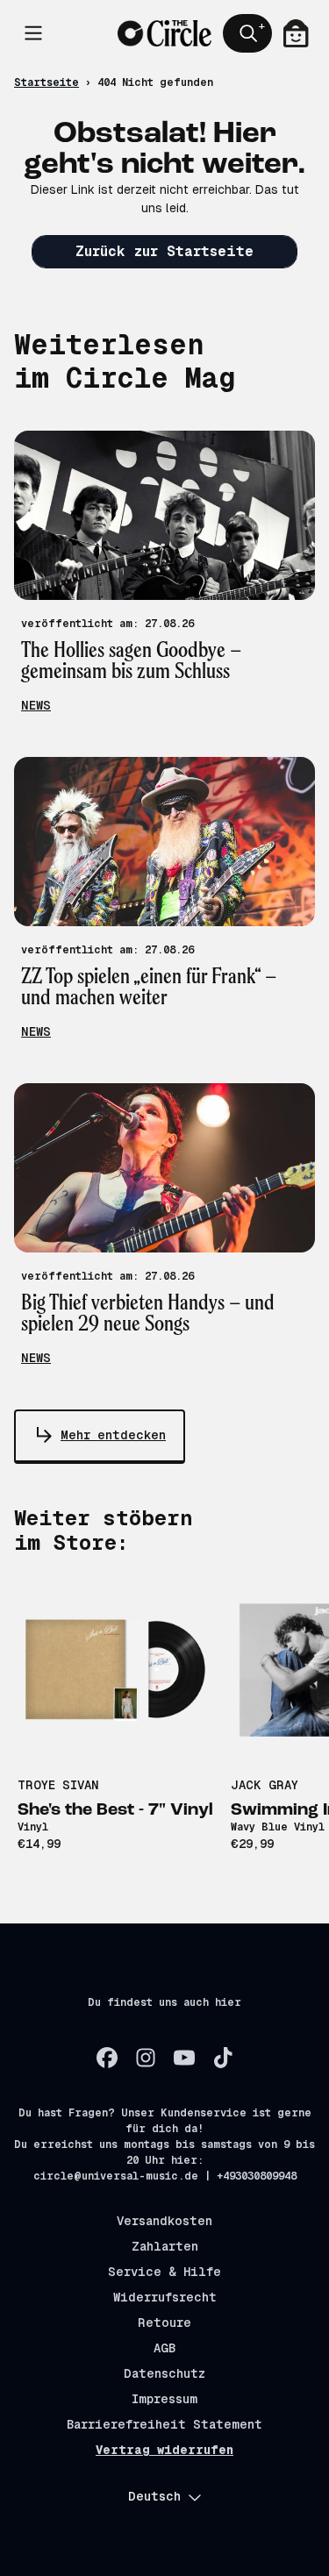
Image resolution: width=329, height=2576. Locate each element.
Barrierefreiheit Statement (164, 2424)
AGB (164, 2348)
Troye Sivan (58, 1785)
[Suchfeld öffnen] (247, 33)
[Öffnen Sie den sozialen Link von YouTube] (184, 2058)
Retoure (164, 2323)
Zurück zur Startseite (164, 251)
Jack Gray (265, 1785)
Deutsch (154, 2496)
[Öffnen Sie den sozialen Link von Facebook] (107, 2058)
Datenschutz (164, 2373)
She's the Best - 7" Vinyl (115, 1810)
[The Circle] (164, 33)
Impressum (164, 2399)
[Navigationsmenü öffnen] (33, 33)
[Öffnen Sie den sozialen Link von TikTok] (223, 2058)
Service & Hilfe (164, 2272)
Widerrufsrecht (165, 2297)
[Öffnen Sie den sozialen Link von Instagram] (146, 2058)
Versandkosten (164, 2221)
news (36, 705)
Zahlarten (165, 2246)
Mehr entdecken (113, 1435)
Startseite (46, 82)
